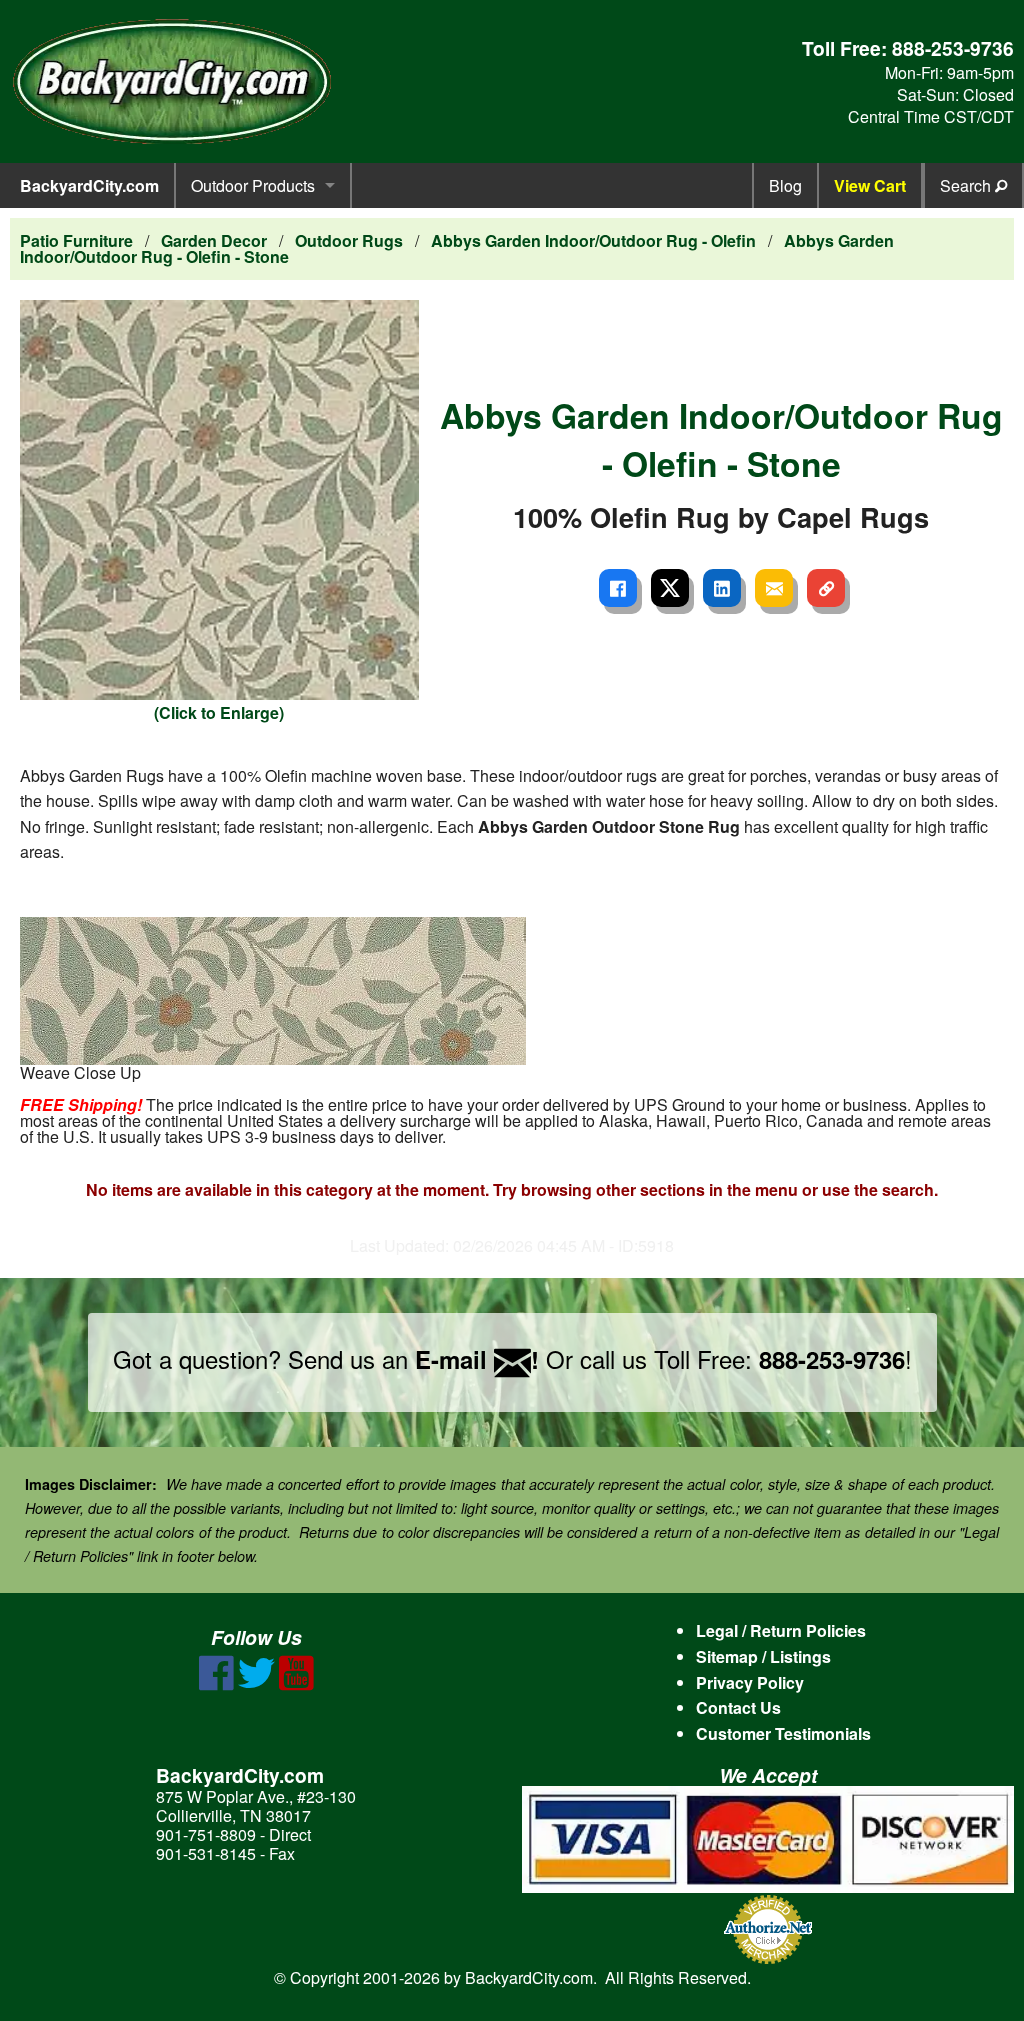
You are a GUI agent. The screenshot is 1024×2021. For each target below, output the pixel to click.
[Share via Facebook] (618, 588)
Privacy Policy (750, 1682)
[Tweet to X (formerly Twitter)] (670, 588)
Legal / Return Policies (781, 1630)
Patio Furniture (76, 240)
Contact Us (738, 1707)
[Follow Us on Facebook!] (216, 1684)
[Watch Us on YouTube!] (296, 1684)
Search (967, 185)
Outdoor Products (253, 185)
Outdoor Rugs (349, 240)
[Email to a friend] (774, 588)
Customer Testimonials (783, 1733)
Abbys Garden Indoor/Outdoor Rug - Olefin (593, 240)
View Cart (870, 185)
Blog (785, 185)
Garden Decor (214, 240)
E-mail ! (477, 1359)
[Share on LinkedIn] (722, 588)
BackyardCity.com (89, 185)
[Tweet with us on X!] (256, 1684)
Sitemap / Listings (763, 1656)
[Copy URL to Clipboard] (826, 588)
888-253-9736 (953, 48)
